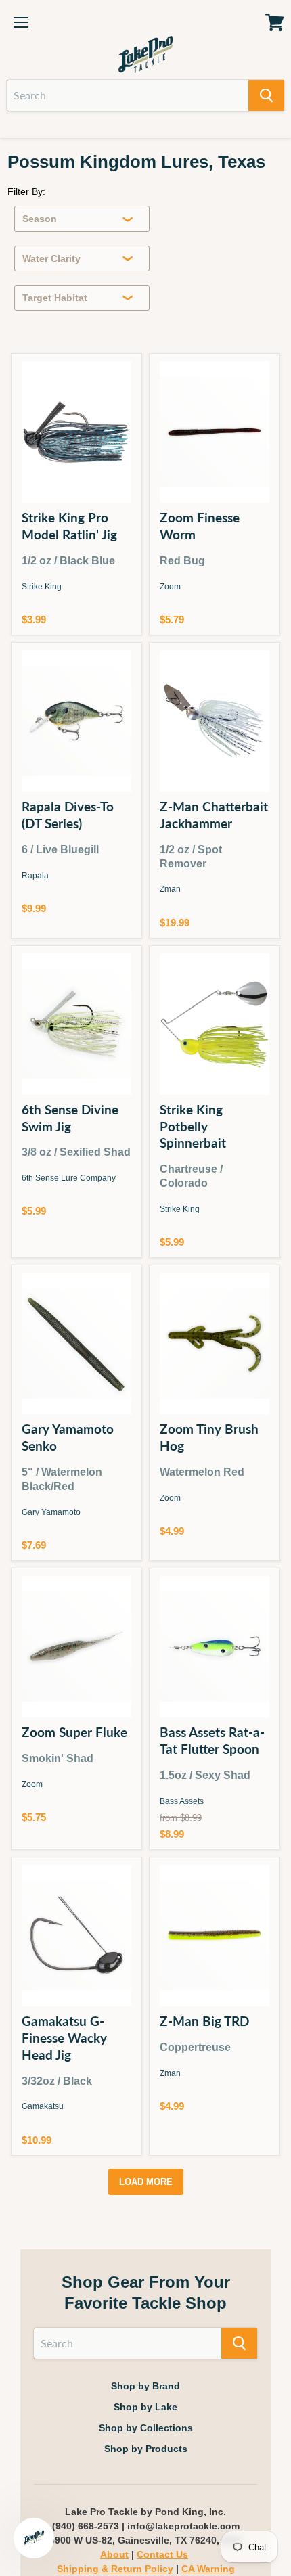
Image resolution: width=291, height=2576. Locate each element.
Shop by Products (146, 2449)
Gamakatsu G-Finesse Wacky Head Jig (64, 2038)
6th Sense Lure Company (69, 1178)
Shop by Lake (145, 2407)
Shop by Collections (146, 2428)
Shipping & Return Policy (115, 2569)
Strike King (42, 587)
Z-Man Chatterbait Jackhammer (214, 815)
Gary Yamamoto (51, 1512)
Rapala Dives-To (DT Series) (68, 815)
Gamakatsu (43, 2106)
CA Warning (208, 2569)
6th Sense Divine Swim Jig (70, 1118)
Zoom (170, 587)
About (114, 2554)
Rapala (35, 876)
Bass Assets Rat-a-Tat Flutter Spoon (212, 1740)
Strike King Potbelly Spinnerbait (193, 1126)
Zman (170, 889)
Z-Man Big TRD (204, 2021)
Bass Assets (182, 1801)
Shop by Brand (145, 2386)
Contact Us (162, 2554)
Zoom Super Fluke (74, 1732)
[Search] (266, 95)
